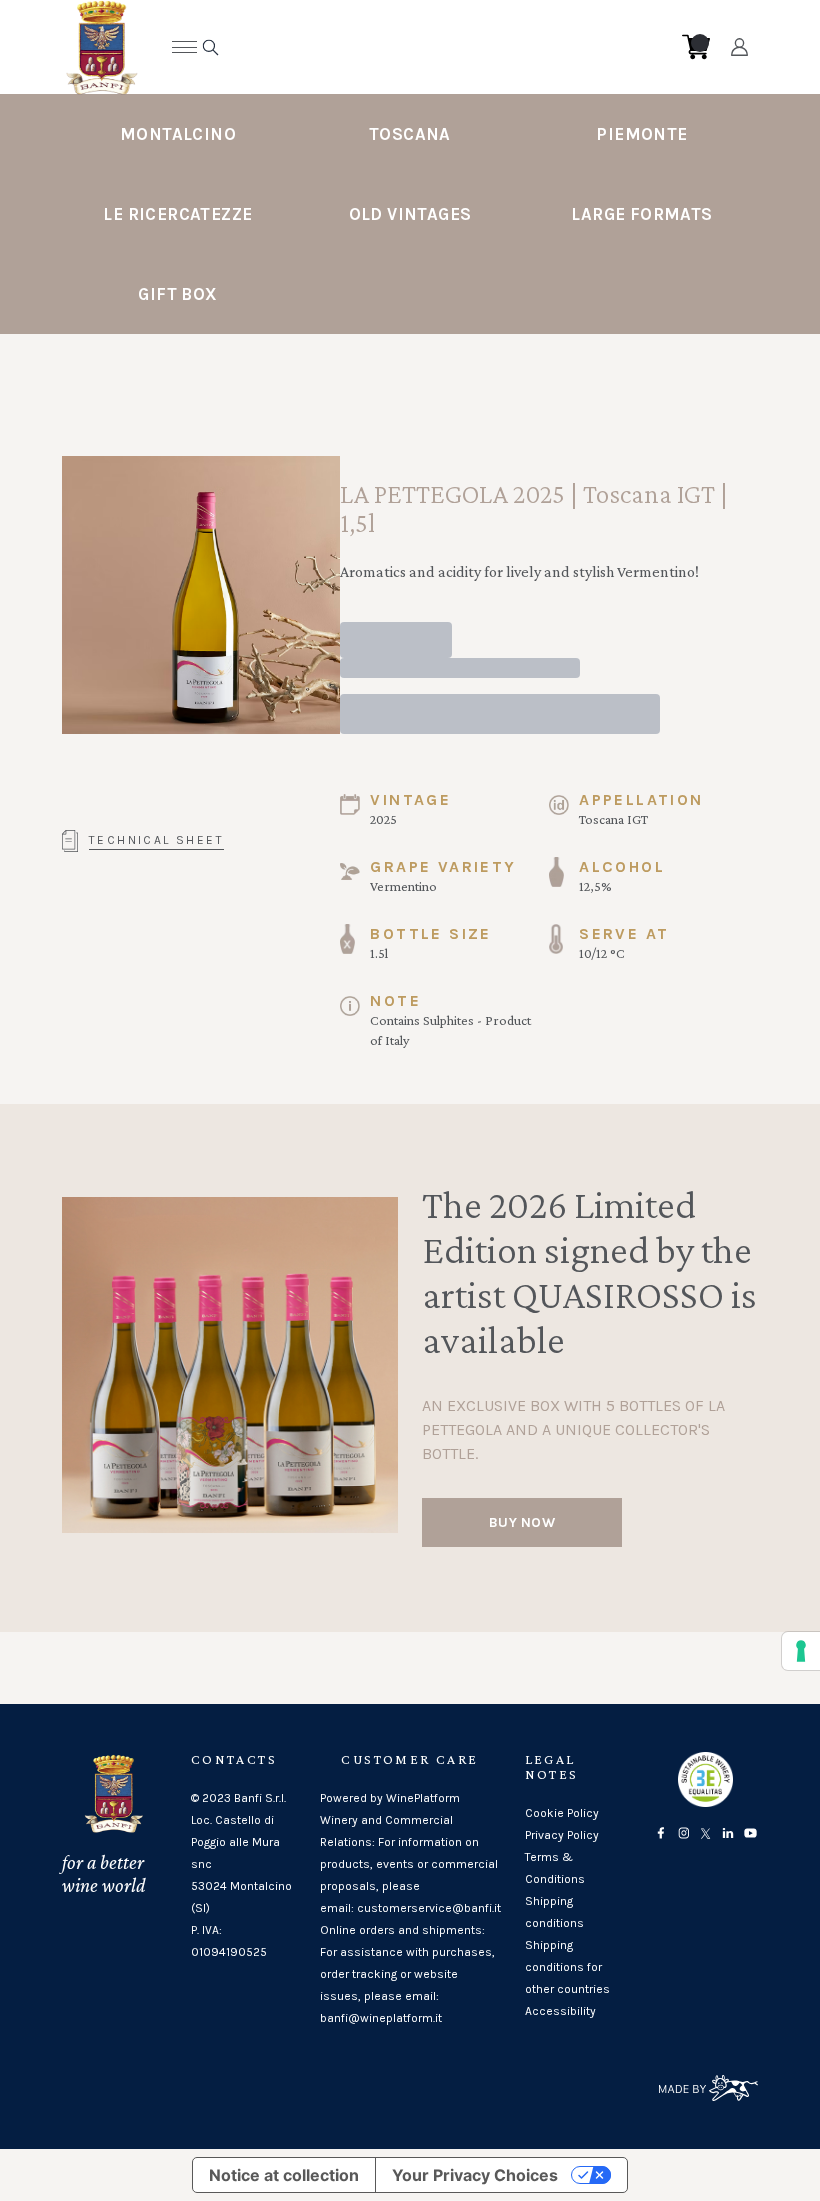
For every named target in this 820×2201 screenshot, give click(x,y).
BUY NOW (522, 1522)
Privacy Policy (562, 1835)
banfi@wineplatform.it (381, 2018)
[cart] (696, 47)
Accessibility (560, 2011)
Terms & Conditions (555, 1868)
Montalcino (178, 134)
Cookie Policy (562, 1813)
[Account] (739, 47)
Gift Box (177, 294)
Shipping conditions (554, 1912)
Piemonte (641, 134)
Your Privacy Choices (475, 2175)
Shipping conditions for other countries (567, 1967)
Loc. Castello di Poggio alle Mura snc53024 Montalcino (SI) (241, 1864)
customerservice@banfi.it (429, 1908)
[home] (395, 47)
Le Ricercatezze (177, 214)
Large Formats (641, 214)
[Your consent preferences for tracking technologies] (801, 1651)
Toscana (410, 134)
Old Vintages (410, 214)
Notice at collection (284, 2175)
